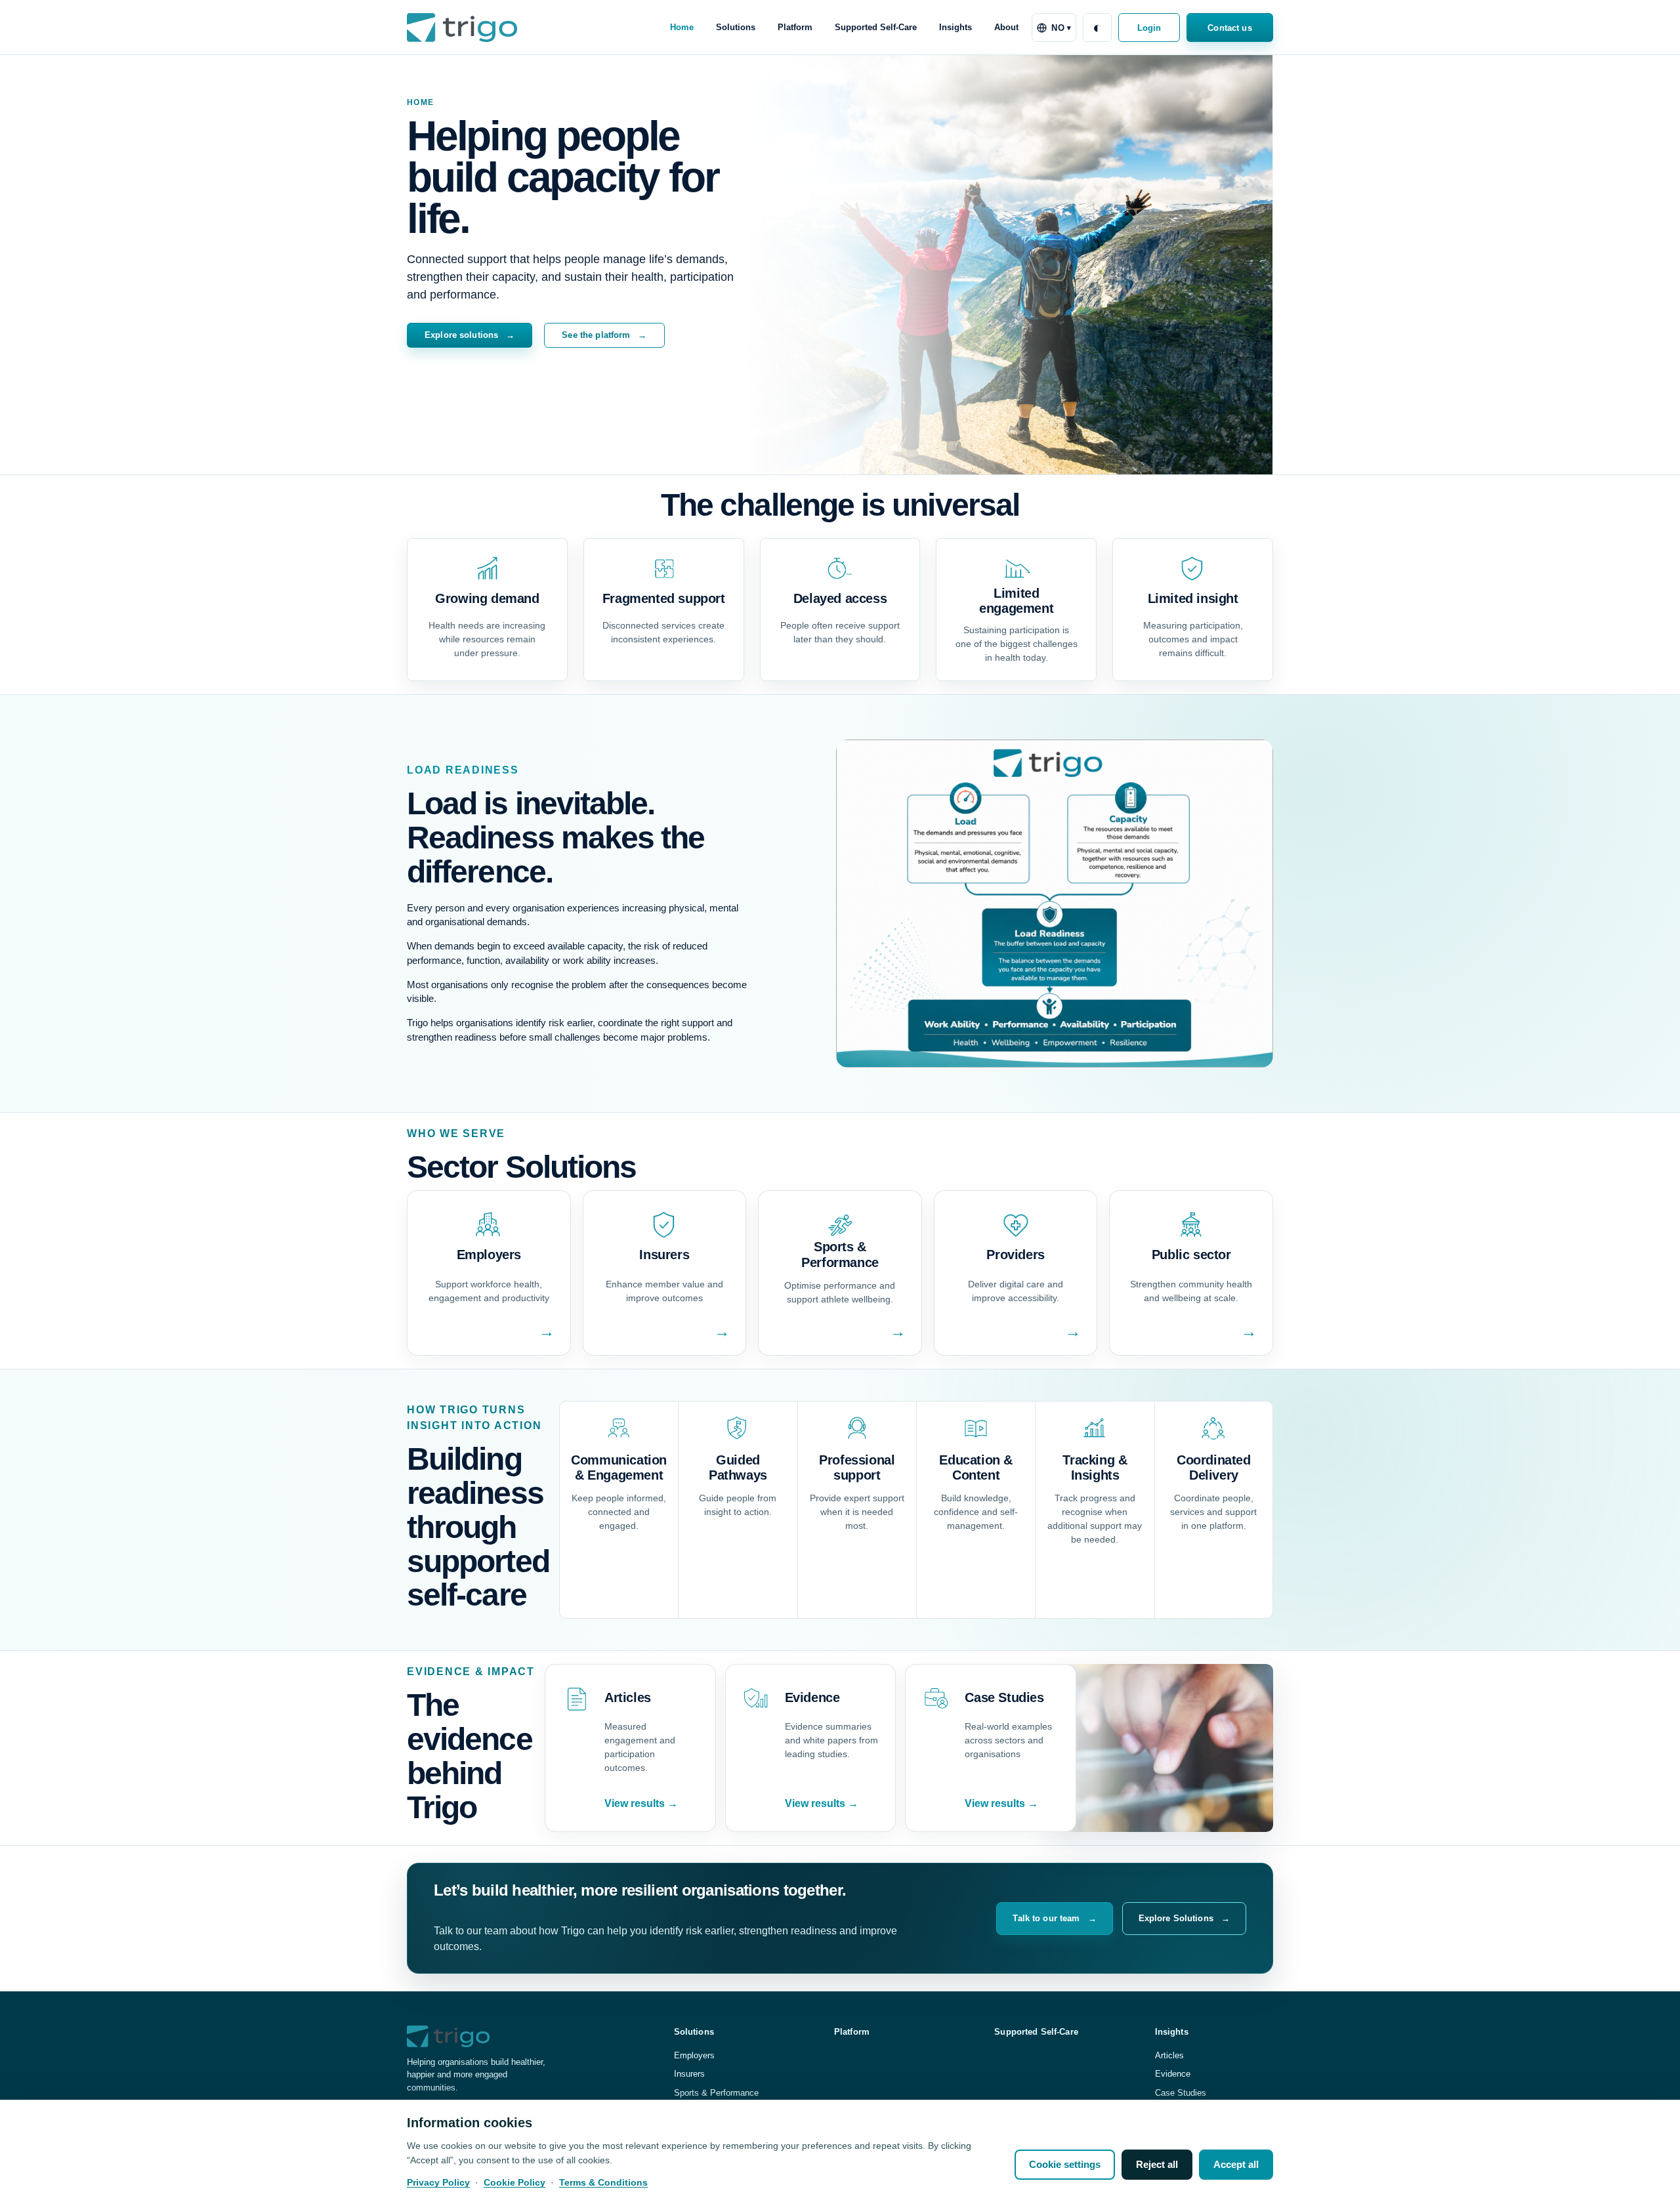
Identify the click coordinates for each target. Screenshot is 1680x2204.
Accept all (1236, 2164)
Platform (795, 27)
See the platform (604, 335)
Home (682, 27)
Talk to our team (1054, 1918)
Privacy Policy (438, 2182)
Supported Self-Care (876, 27)
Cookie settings (1065, 2164)
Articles (1169, 2055)
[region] (840, 2152)
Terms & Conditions (603, 2182)
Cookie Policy (514, 2182)
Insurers (689, 2074)
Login (1149, 28)
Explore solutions (470, 335)
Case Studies (1181, 2093)
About (1006, 27)
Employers (694, 2055)
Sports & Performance (716, 2093)
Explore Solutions (1184, 1918)
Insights (955, 27)
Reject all (1157, 2164)
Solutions (736, 27)
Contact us (1229, 28)
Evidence (1173, 2074)
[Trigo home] (462, 27)
